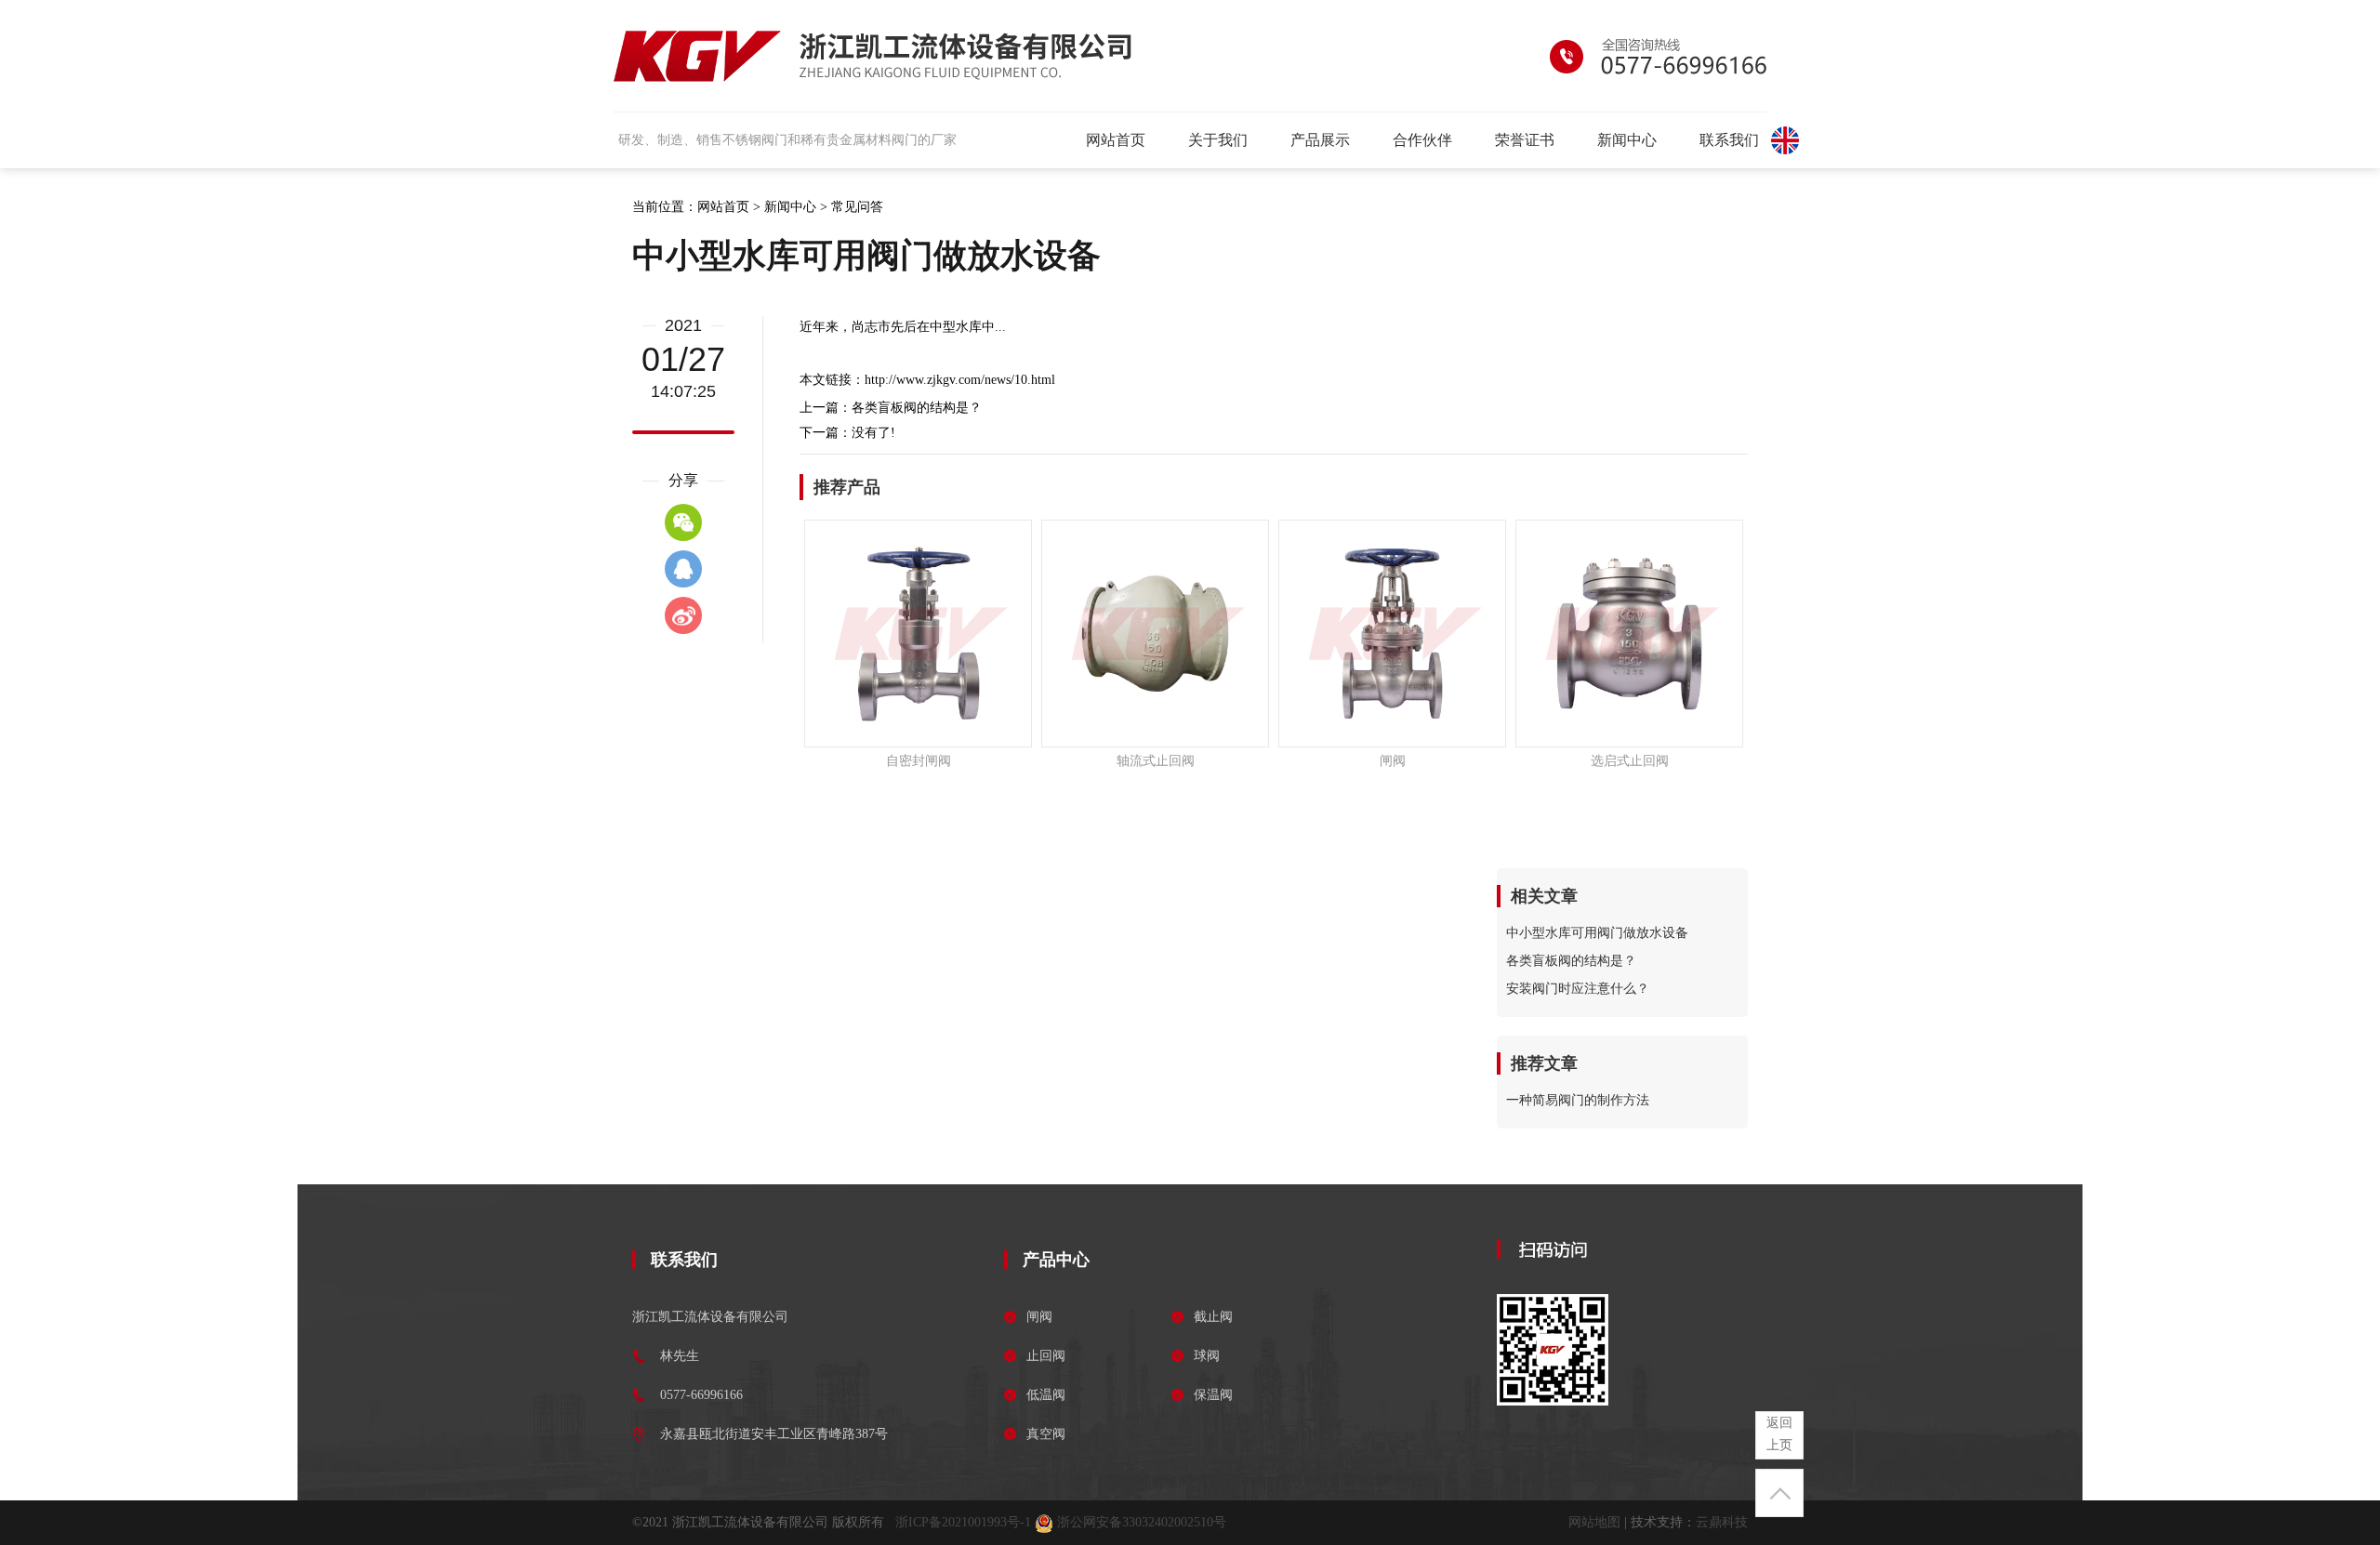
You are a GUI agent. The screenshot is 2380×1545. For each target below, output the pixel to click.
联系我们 (1729, 140)
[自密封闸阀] (918, 634)
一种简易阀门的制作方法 (1578, 1100)
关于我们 (1218, 140)
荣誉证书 (1525, 140)
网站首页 (1116, 140)
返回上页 (1779, 1434)
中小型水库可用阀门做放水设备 (1597, 933)
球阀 (1207, 1356)
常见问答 (857, 207)
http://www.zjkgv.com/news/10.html (960, 380)
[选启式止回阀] (1629, 634)
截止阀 (1213, 1317)
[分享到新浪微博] (683, 615)
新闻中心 (1627, 140)
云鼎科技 (1722, 1522)
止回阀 (1046, 1356)
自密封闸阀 (919, 761)
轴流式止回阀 (1156, 761)
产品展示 (1320, 140)
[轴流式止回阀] (1155, 634)
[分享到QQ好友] (683, 569)
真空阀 (1046, 1434)
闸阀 (1393, 761)
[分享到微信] (683, 522)
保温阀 (1213, 1395)
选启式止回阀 (1630, 761)
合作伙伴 (1422, 140)
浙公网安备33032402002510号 (1140, 1522)
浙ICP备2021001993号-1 (963, 1522)
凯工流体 (873, 56)
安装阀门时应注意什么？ (1578, 989)
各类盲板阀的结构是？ (917, 408)
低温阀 (1046, 1395)
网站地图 (1594, 1522)
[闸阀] (1392, 634)
